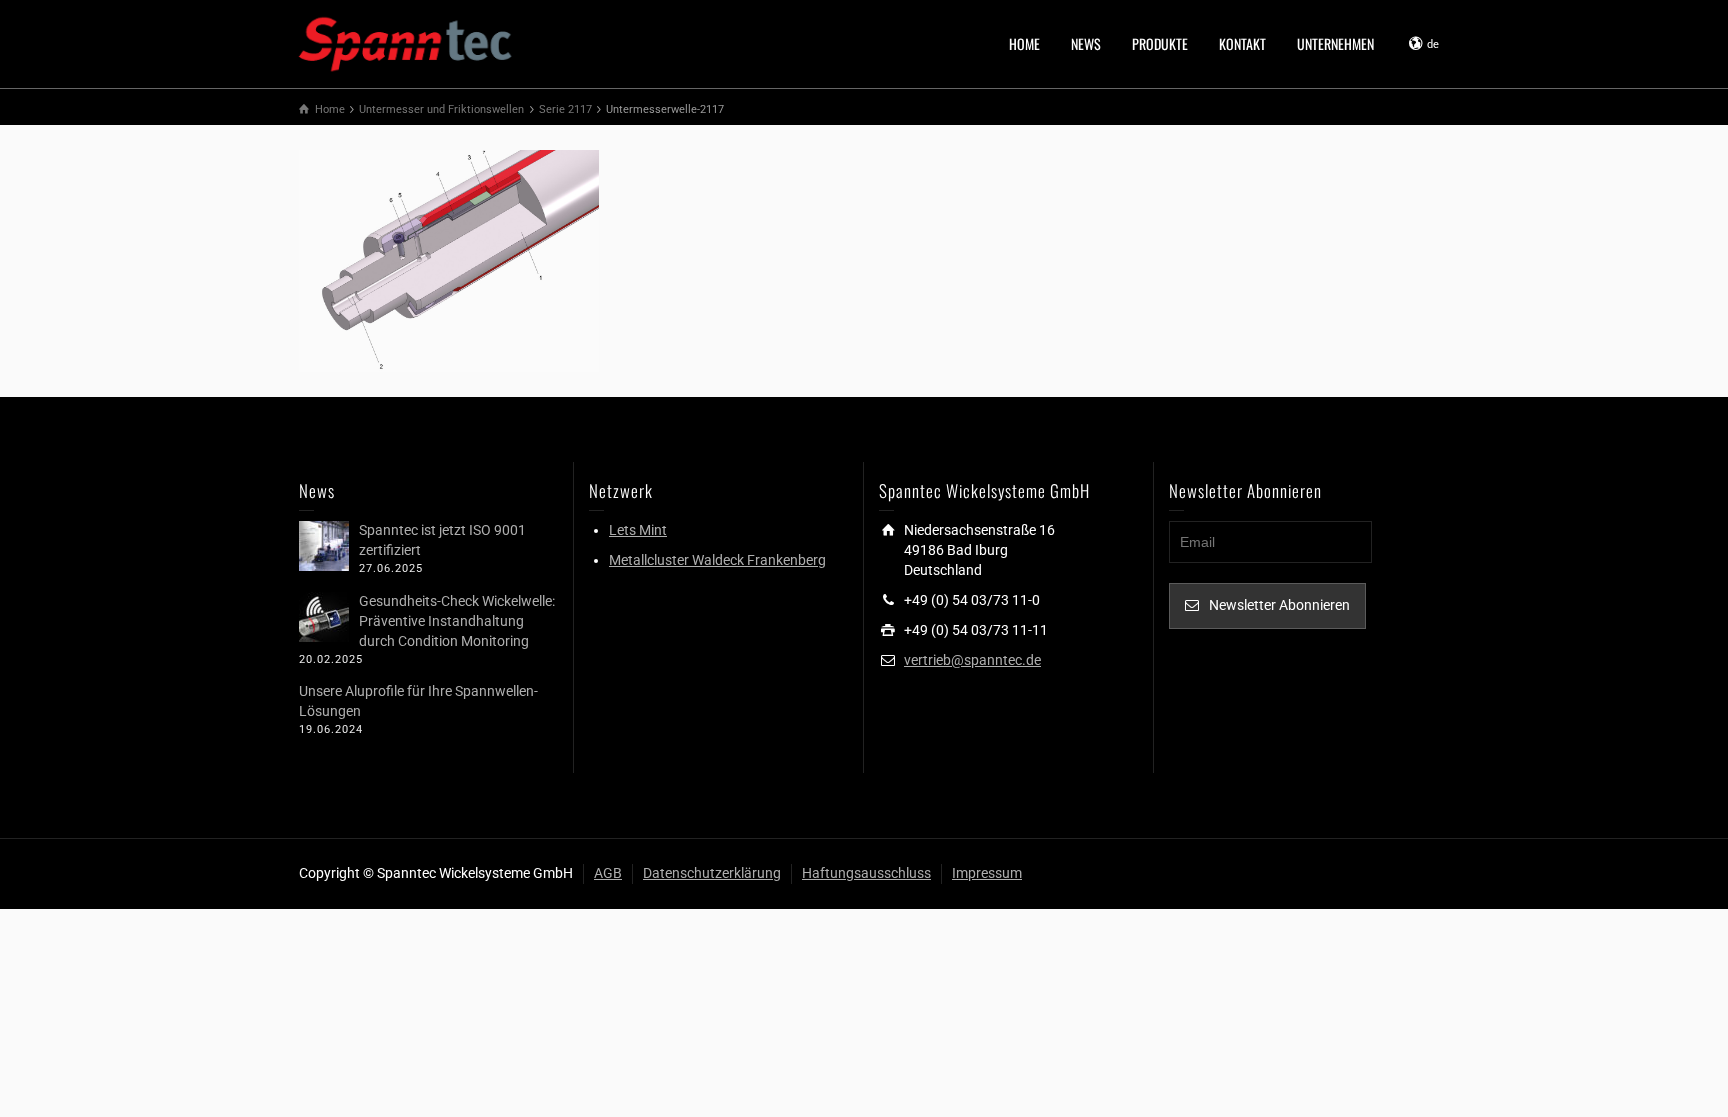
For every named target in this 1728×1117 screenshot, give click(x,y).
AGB (608, 873)
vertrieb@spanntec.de (972, 660)
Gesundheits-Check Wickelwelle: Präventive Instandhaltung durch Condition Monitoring (457, 621)
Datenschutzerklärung (712, 873)
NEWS (1086, 43)
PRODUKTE (1160, 43)
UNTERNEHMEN (1335, 43)
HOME (1024, 43)
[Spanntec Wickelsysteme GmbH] (406, 42)
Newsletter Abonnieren (1279, 605)
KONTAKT (1242, 43)
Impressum (987, 873)
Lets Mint (638, 530)
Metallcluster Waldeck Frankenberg (717, 560)
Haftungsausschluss (866, 873)
